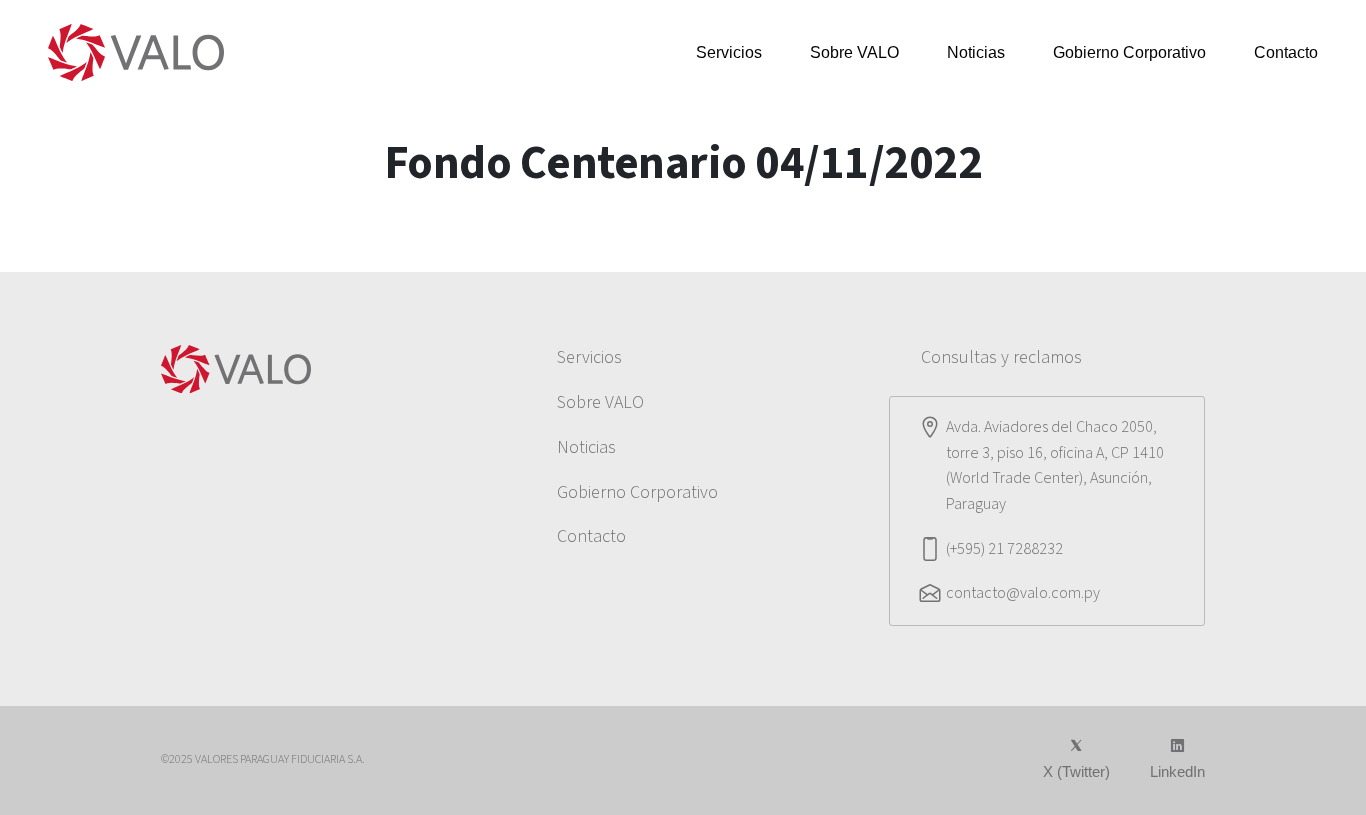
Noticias (976, 52)
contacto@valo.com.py (1023, 593)
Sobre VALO (854, 52)
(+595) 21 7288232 (1004, 549)
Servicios (729, 52)
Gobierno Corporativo (1129, 52)
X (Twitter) (1076, 771)
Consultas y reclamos (1001, 357)
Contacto (1286, 52)
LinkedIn (1177, 771)
